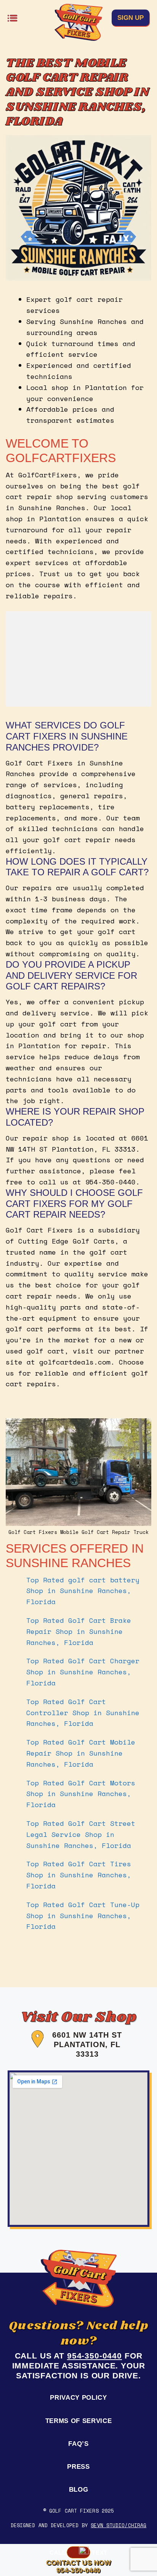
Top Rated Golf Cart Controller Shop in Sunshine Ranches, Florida (83, 1713)
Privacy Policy (78, 2398)
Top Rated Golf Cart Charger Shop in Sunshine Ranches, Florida (83, 1672)
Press (78, 2467)
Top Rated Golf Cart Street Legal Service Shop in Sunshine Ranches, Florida (81, 1834)
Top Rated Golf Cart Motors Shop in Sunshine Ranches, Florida (81, 1794)
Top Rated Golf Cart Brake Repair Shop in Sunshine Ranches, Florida (79, 1631)
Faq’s (78, 2444)
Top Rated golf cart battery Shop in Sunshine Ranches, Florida (83, 1591)
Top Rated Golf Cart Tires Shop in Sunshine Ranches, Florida (79, 1875)
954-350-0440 (95, 2356)
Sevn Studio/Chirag (119, 2525)
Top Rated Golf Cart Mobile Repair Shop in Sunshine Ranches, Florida (81, 1753)
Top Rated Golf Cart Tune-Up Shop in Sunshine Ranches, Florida (83, 1915)
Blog (79, 2490)
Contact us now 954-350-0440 (78, 2566)
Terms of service (79, 2421)
